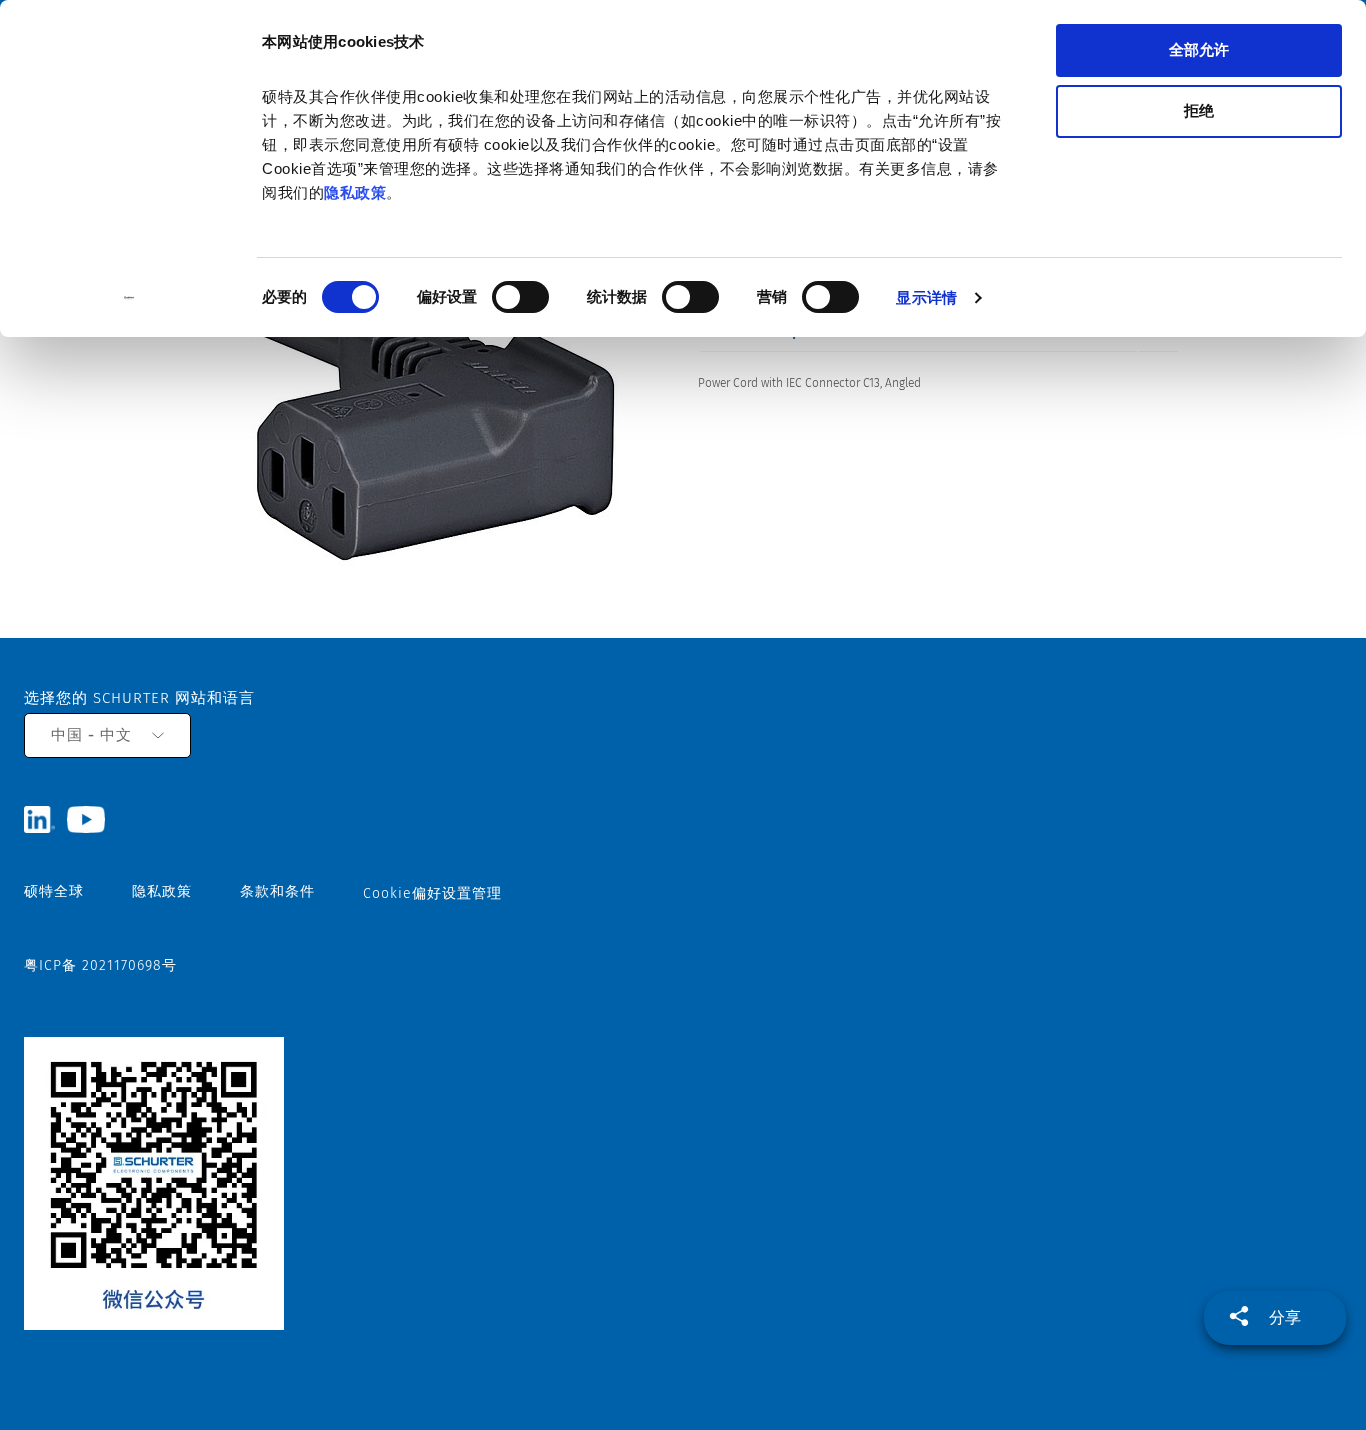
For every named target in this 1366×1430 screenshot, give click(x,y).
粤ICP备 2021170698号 (100, 965)
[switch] (520, 297)
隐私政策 (355, 192)
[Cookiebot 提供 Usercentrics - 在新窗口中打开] (129, 298)
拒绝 (1199, 110)
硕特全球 (54, 891)
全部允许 (1199, 49)
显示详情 (926, 297)
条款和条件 (277, 891)
